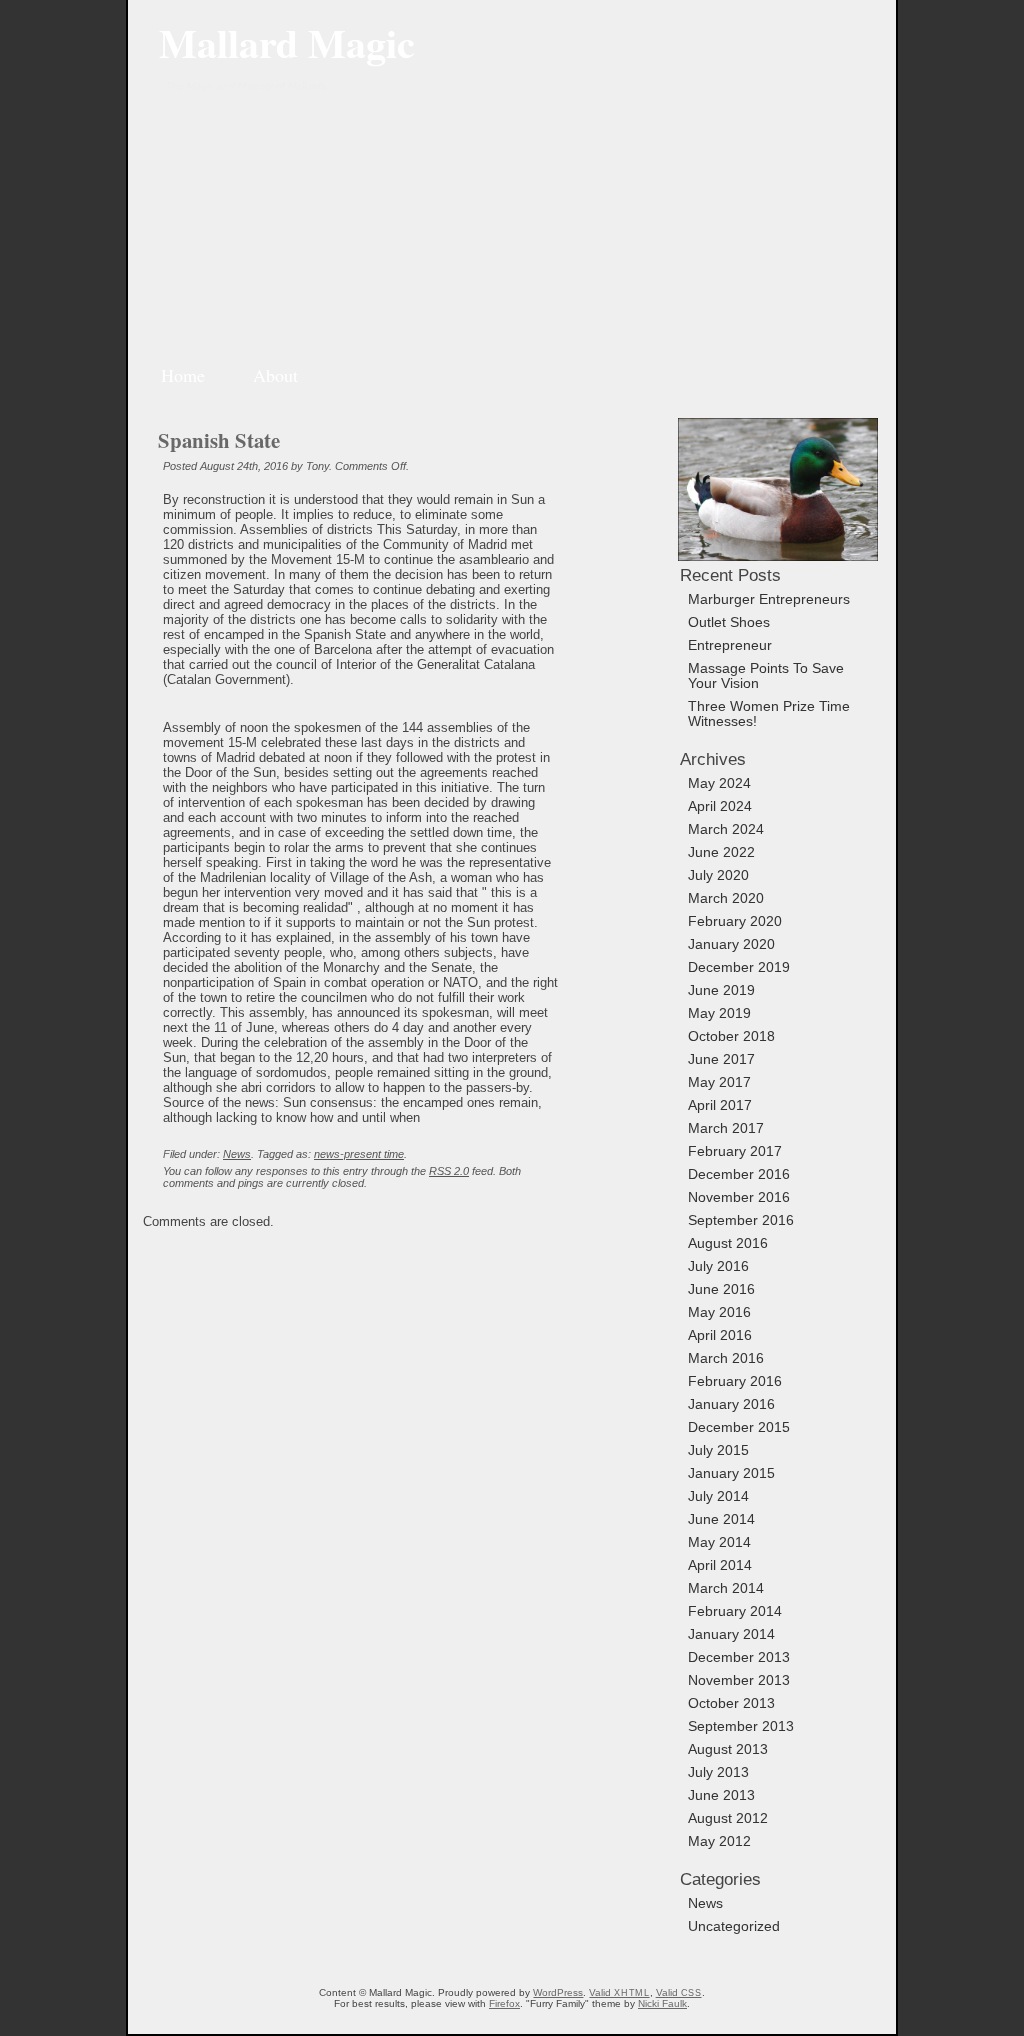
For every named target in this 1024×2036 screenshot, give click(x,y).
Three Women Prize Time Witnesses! (769, 714)
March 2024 (726, 829)
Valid (619, 1992)
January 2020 (731, 944)
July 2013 (718, 1772)
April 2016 (720, 1335)
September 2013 (741, 1726)
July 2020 (718, 875)
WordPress (558, 1992)
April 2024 (720, 806)
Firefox (504, 2003)
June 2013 (721, 1795)
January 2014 (731, 1634)
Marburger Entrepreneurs (769, 599)
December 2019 (739, 967)
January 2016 (731, 1404)
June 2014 (721, 1519)
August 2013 (728, 1749)
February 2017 (735, 1151)
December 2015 (739, 1427)
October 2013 (731, 1703)
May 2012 (719, 1841)
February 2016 (735, 1381)
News (237, 1154)
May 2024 (719, 783)
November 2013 (739, 1680)
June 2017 (721, 1059)
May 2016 (719, 1312)
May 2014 (719, 1542)
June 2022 (721, 852)
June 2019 (721, 990)
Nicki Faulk (662, 2003)
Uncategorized (734, 1926)
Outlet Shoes (729, 622)
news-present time (359, 1154)
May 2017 (719, 1082)
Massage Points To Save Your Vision (766, 676)
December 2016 (739, 1174)
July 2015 (718, 1450)
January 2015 (731, 1473)
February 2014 (735, 1611)
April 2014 (720, 1565)
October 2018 (731, 1036)
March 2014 (726, 1588)
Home (183, 375)
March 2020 (726, 898)
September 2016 (741, 1220)
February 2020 (735, 921)
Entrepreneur (730, 645)
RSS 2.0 (449, 1171)
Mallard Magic (287, 42)
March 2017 (726, 1128)
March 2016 (726, 1358)
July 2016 (718, 1266)
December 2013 (739, 1657)
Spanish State (219, 440)
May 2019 (719, 1013)
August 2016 (728, 1243)
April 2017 (720, 1105)
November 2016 (739, 1197)
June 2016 (721, 1289)
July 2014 (718, 1496)
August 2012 (728, 1818)
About (275, 375)
